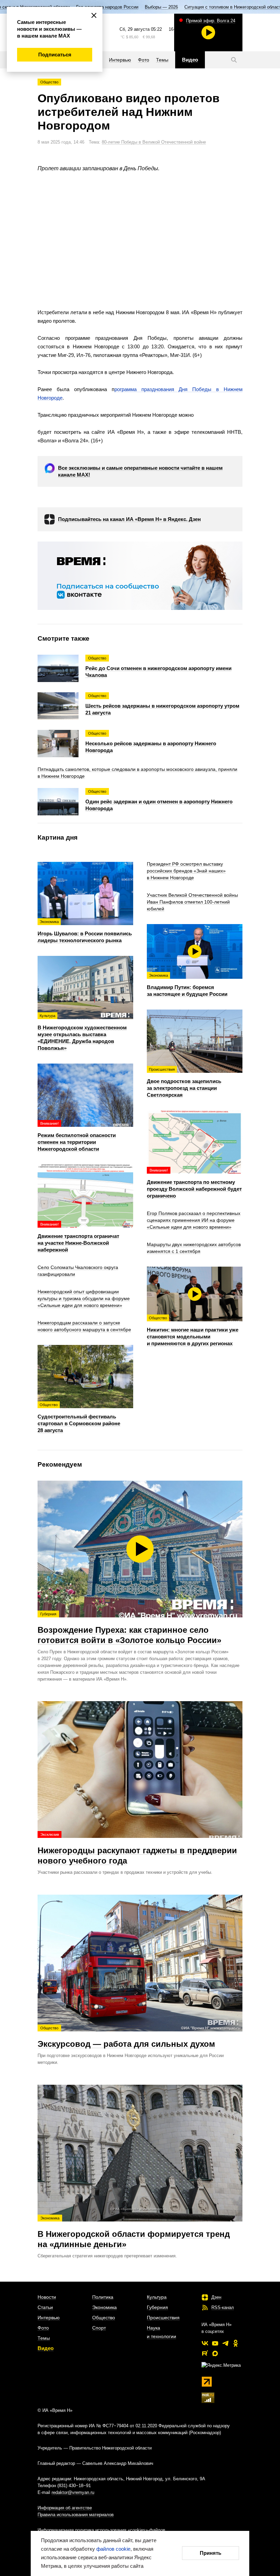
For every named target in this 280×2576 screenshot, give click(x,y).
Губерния (157, 2307)
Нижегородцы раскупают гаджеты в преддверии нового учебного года (137, 1849)
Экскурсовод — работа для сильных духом (126, 2037)
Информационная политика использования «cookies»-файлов (101, 2530)
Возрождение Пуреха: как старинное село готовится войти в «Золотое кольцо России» (129, 1628)
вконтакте (205, 2343)
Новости (47, 2297)
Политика (103, 2297)
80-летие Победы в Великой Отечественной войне (154, 142)
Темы (44, 2338)
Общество (49, 82)
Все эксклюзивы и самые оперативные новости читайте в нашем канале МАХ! (140, 471)
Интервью (49, 2318)
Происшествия (163, 2318)
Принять (211, 2553)
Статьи (45, 2307)
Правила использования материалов (76, 2515)
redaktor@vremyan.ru (73, 2492)
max (215, 2353)
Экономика (104, 2307)
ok (236, 2343)
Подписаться (55, 55)
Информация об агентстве (65, 2508)
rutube (205, 2353)
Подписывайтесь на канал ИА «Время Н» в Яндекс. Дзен (129, 519)
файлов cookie (113, 2549)
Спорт (99, 2328)
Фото (43, 2328)
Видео (46, 2348)
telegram (225, 2343)
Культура (157, 2297)
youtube (215, 2343)
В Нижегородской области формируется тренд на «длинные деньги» (134, 2232)
